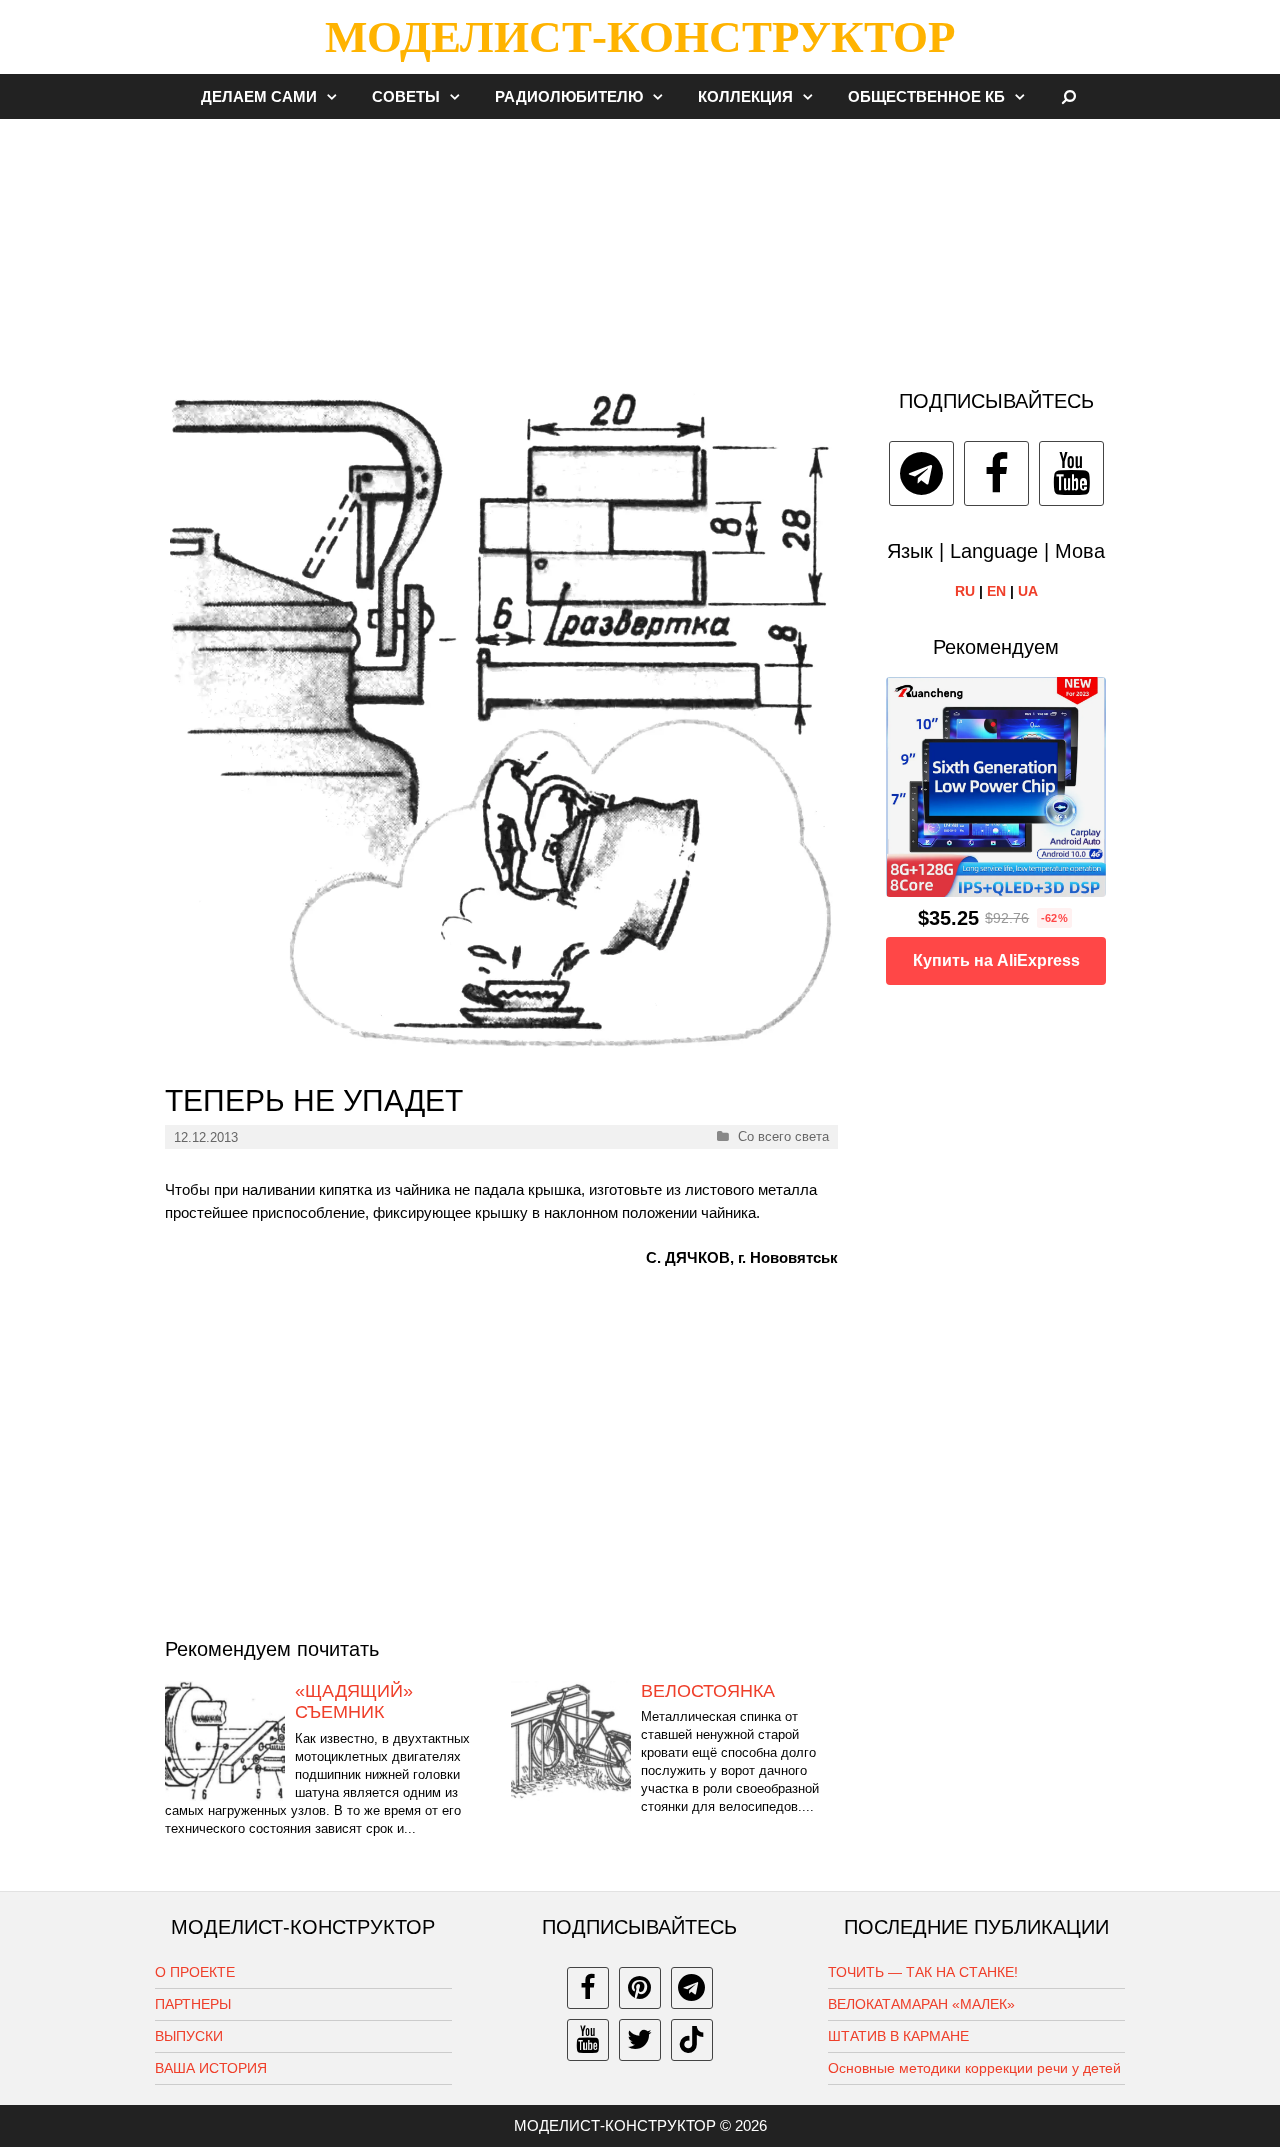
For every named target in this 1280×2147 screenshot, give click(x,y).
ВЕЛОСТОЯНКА (708, 1691)
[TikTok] (692, 2040)
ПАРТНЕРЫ (193, 2004)
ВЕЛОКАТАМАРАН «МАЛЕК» (921, 2004)
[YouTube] (1071, 473)
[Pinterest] (640, 1988)
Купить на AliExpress (996, 960)
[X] (640, 2040)
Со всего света (783, 1136)
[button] (337, 96)
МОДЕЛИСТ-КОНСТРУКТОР (640, 37)
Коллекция (745, 96)
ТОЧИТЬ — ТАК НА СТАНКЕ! (923, 1972)
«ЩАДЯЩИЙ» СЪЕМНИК (354, 1702)
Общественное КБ (926, 96)
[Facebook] (996, 473)
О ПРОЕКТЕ (195, 1972)
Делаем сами (259, 96)
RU (965, 591)
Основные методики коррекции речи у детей (974, 2068)
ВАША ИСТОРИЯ (211, 2068)
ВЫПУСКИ (189, 2036)
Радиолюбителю (569, 96)
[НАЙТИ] (1069, 96)
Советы (406, 96)
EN (996, 591)
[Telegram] (921, 473)
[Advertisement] (640, 244)
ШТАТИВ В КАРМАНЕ (898, 2036)
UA (1028, 591)
